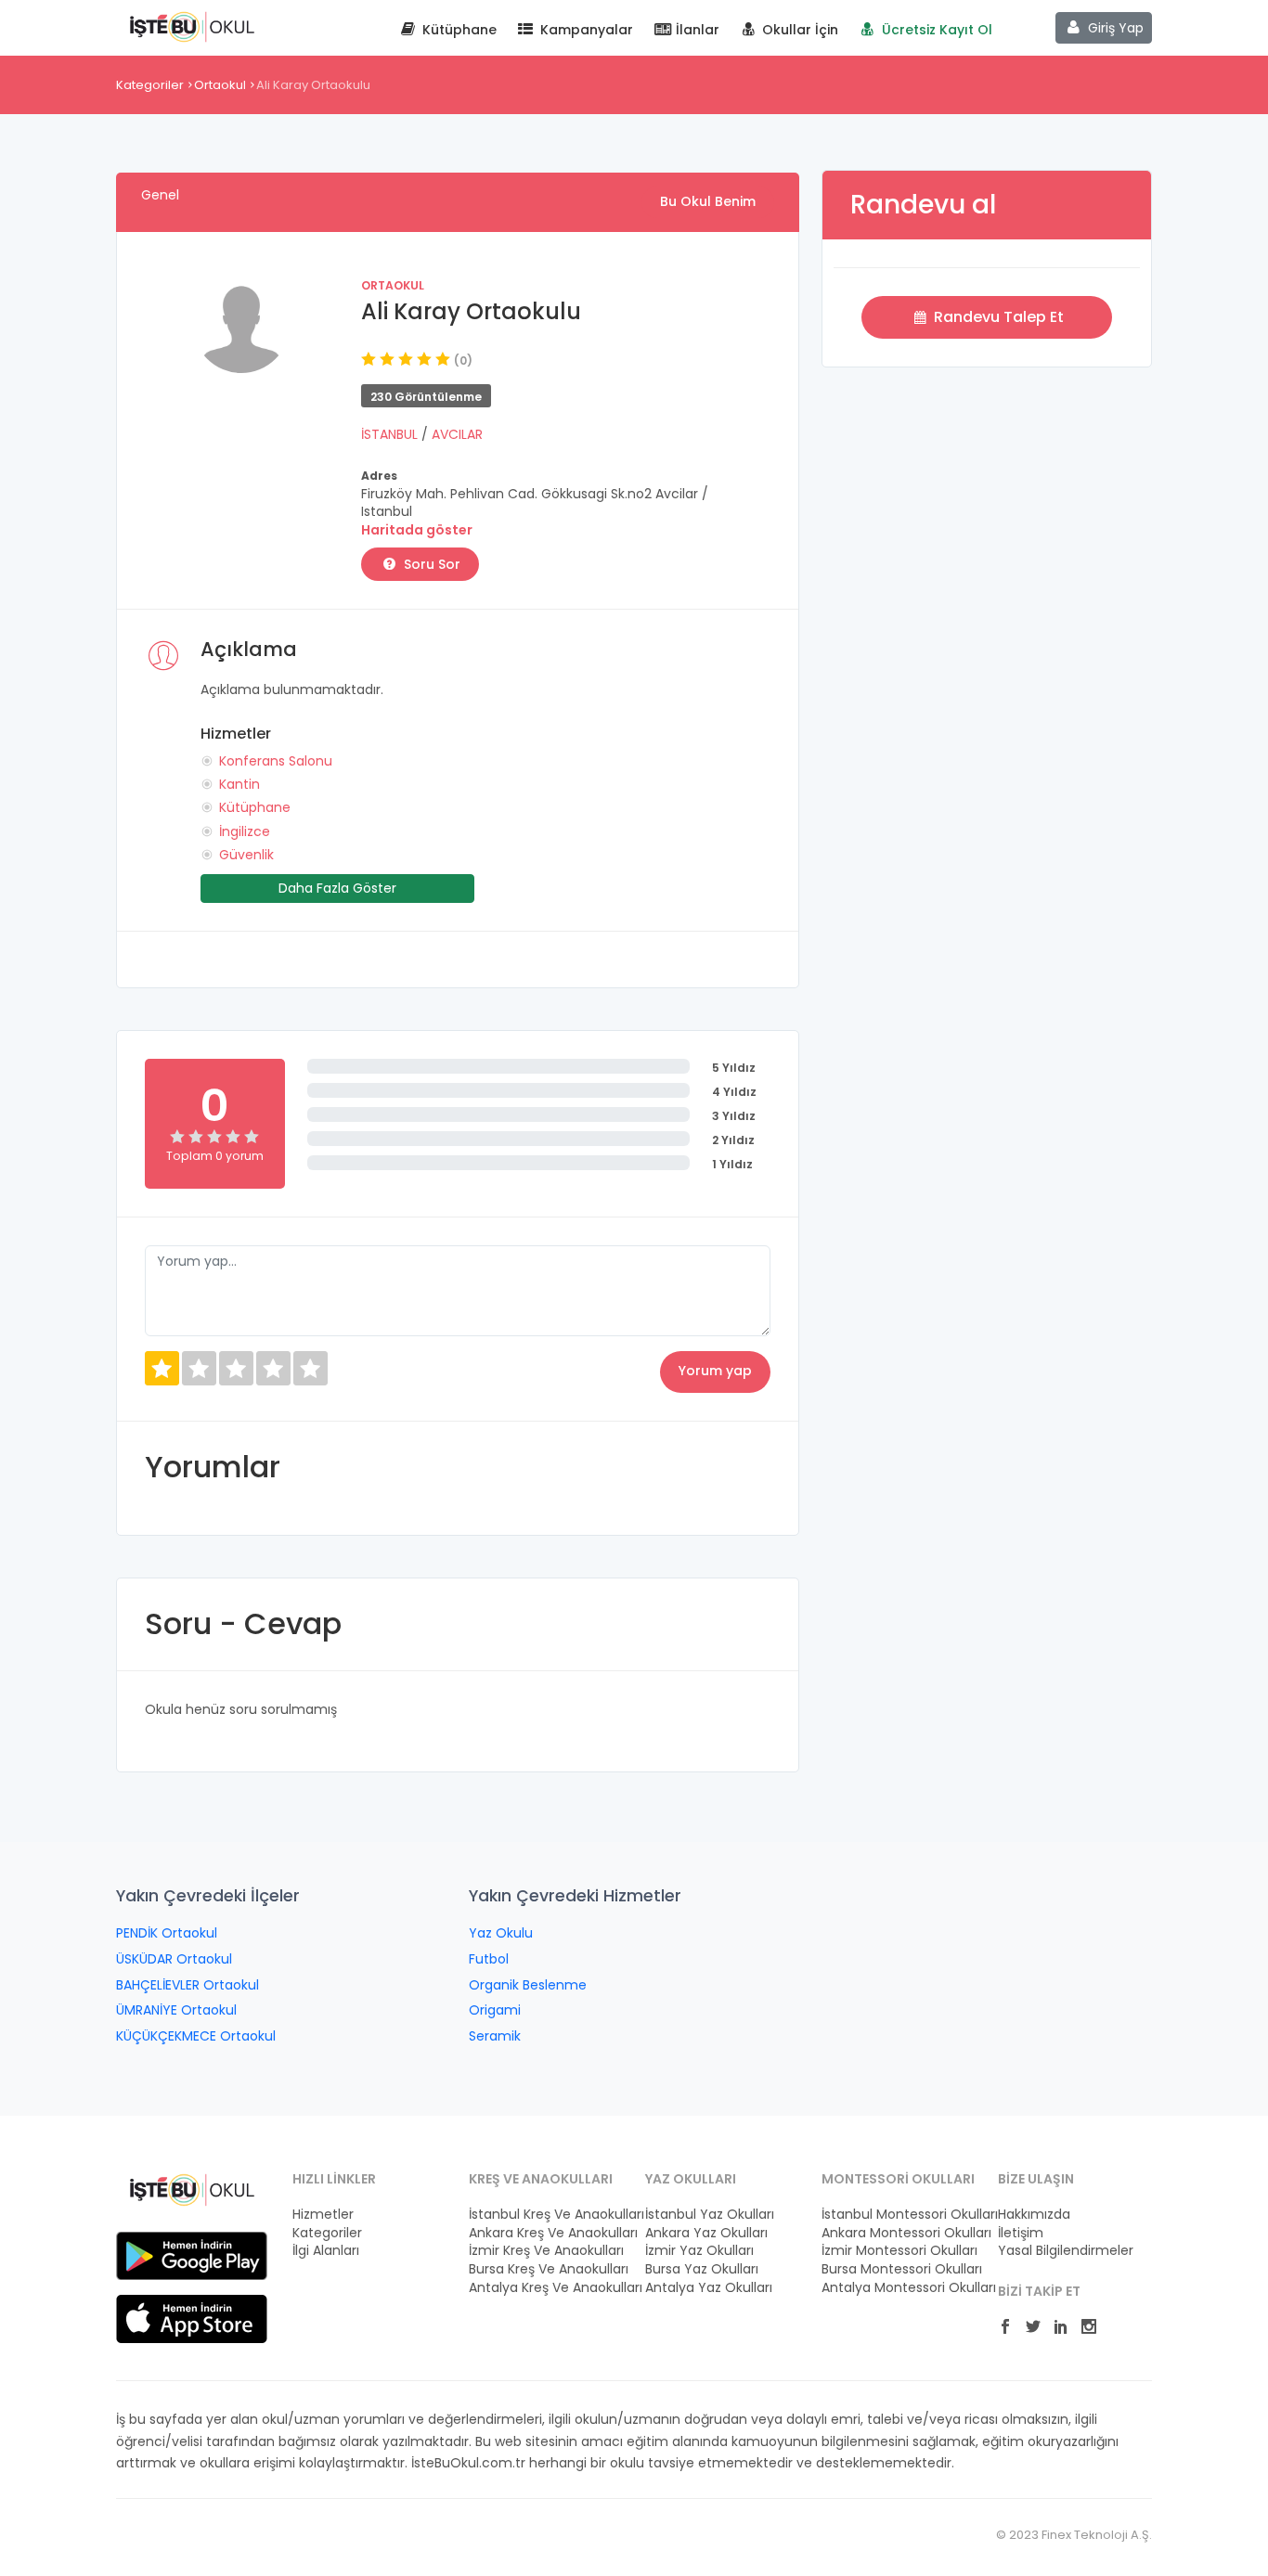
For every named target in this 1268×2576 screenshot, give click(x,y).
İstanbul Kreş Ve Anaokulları (546, 2215)
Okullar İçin (798, 30)
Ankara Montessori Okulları (899, 2233)
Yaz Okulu (501, 1933)
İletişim (1021, 2233)
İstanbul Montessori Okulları (899, 2215)
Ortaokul (220, 85)
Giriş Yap (1114, 28)
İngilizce (245, 831)
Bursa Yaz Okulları (702, 2269)
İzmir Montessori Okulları (899, 2251)
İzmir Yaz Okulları (699, 2251)
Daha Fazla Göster (337, 888)
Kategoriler (150, 85)
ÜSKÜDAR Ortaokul (174, 1959)
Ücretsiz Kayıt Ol (935, 30)
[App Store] (192, 2318)
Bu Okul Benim (708, 201)
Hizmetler (323, 2215)
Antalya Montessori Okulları (899, 2288)
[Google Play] (192, 2255)
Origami (495, 2010)
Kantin (239, 784)
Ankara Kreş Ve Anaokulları (546, 2233)
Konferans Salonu (276, 761)
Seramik (495, 2036)
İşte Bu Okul (192, 26)
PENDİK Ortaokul (167, 1933)
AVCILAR (457, 434)
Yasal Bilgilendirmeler (1066, 2251)
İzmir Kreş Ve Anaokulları (546, 2251)
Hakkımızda (1034, 2215)
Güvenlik (246, 855)
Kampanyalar (585, 30)
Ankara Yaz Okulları (706, 2233)
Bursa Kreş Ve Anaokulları (546, 2269)
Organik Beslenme (528, 1985)
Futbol (489, 1959)
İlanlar (696, 30)
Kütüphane (458, 30)
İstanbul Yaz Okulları (710, 2215)
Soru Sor (430, 564)
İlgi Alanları (326, 2251)
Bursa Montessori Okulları (899, 2269)
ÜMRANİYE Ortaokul (176, 2010)
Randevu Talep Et (997, 317)
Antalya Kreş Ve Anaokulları (546, 2288)
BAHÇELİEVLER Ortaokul (188, 1985)
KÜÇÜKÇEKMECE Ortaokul (196, 2036)
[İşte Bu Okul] (192, 2189)
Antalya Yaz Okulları (709, 2288)
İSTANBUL (391, 434)
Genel (160, 195)
